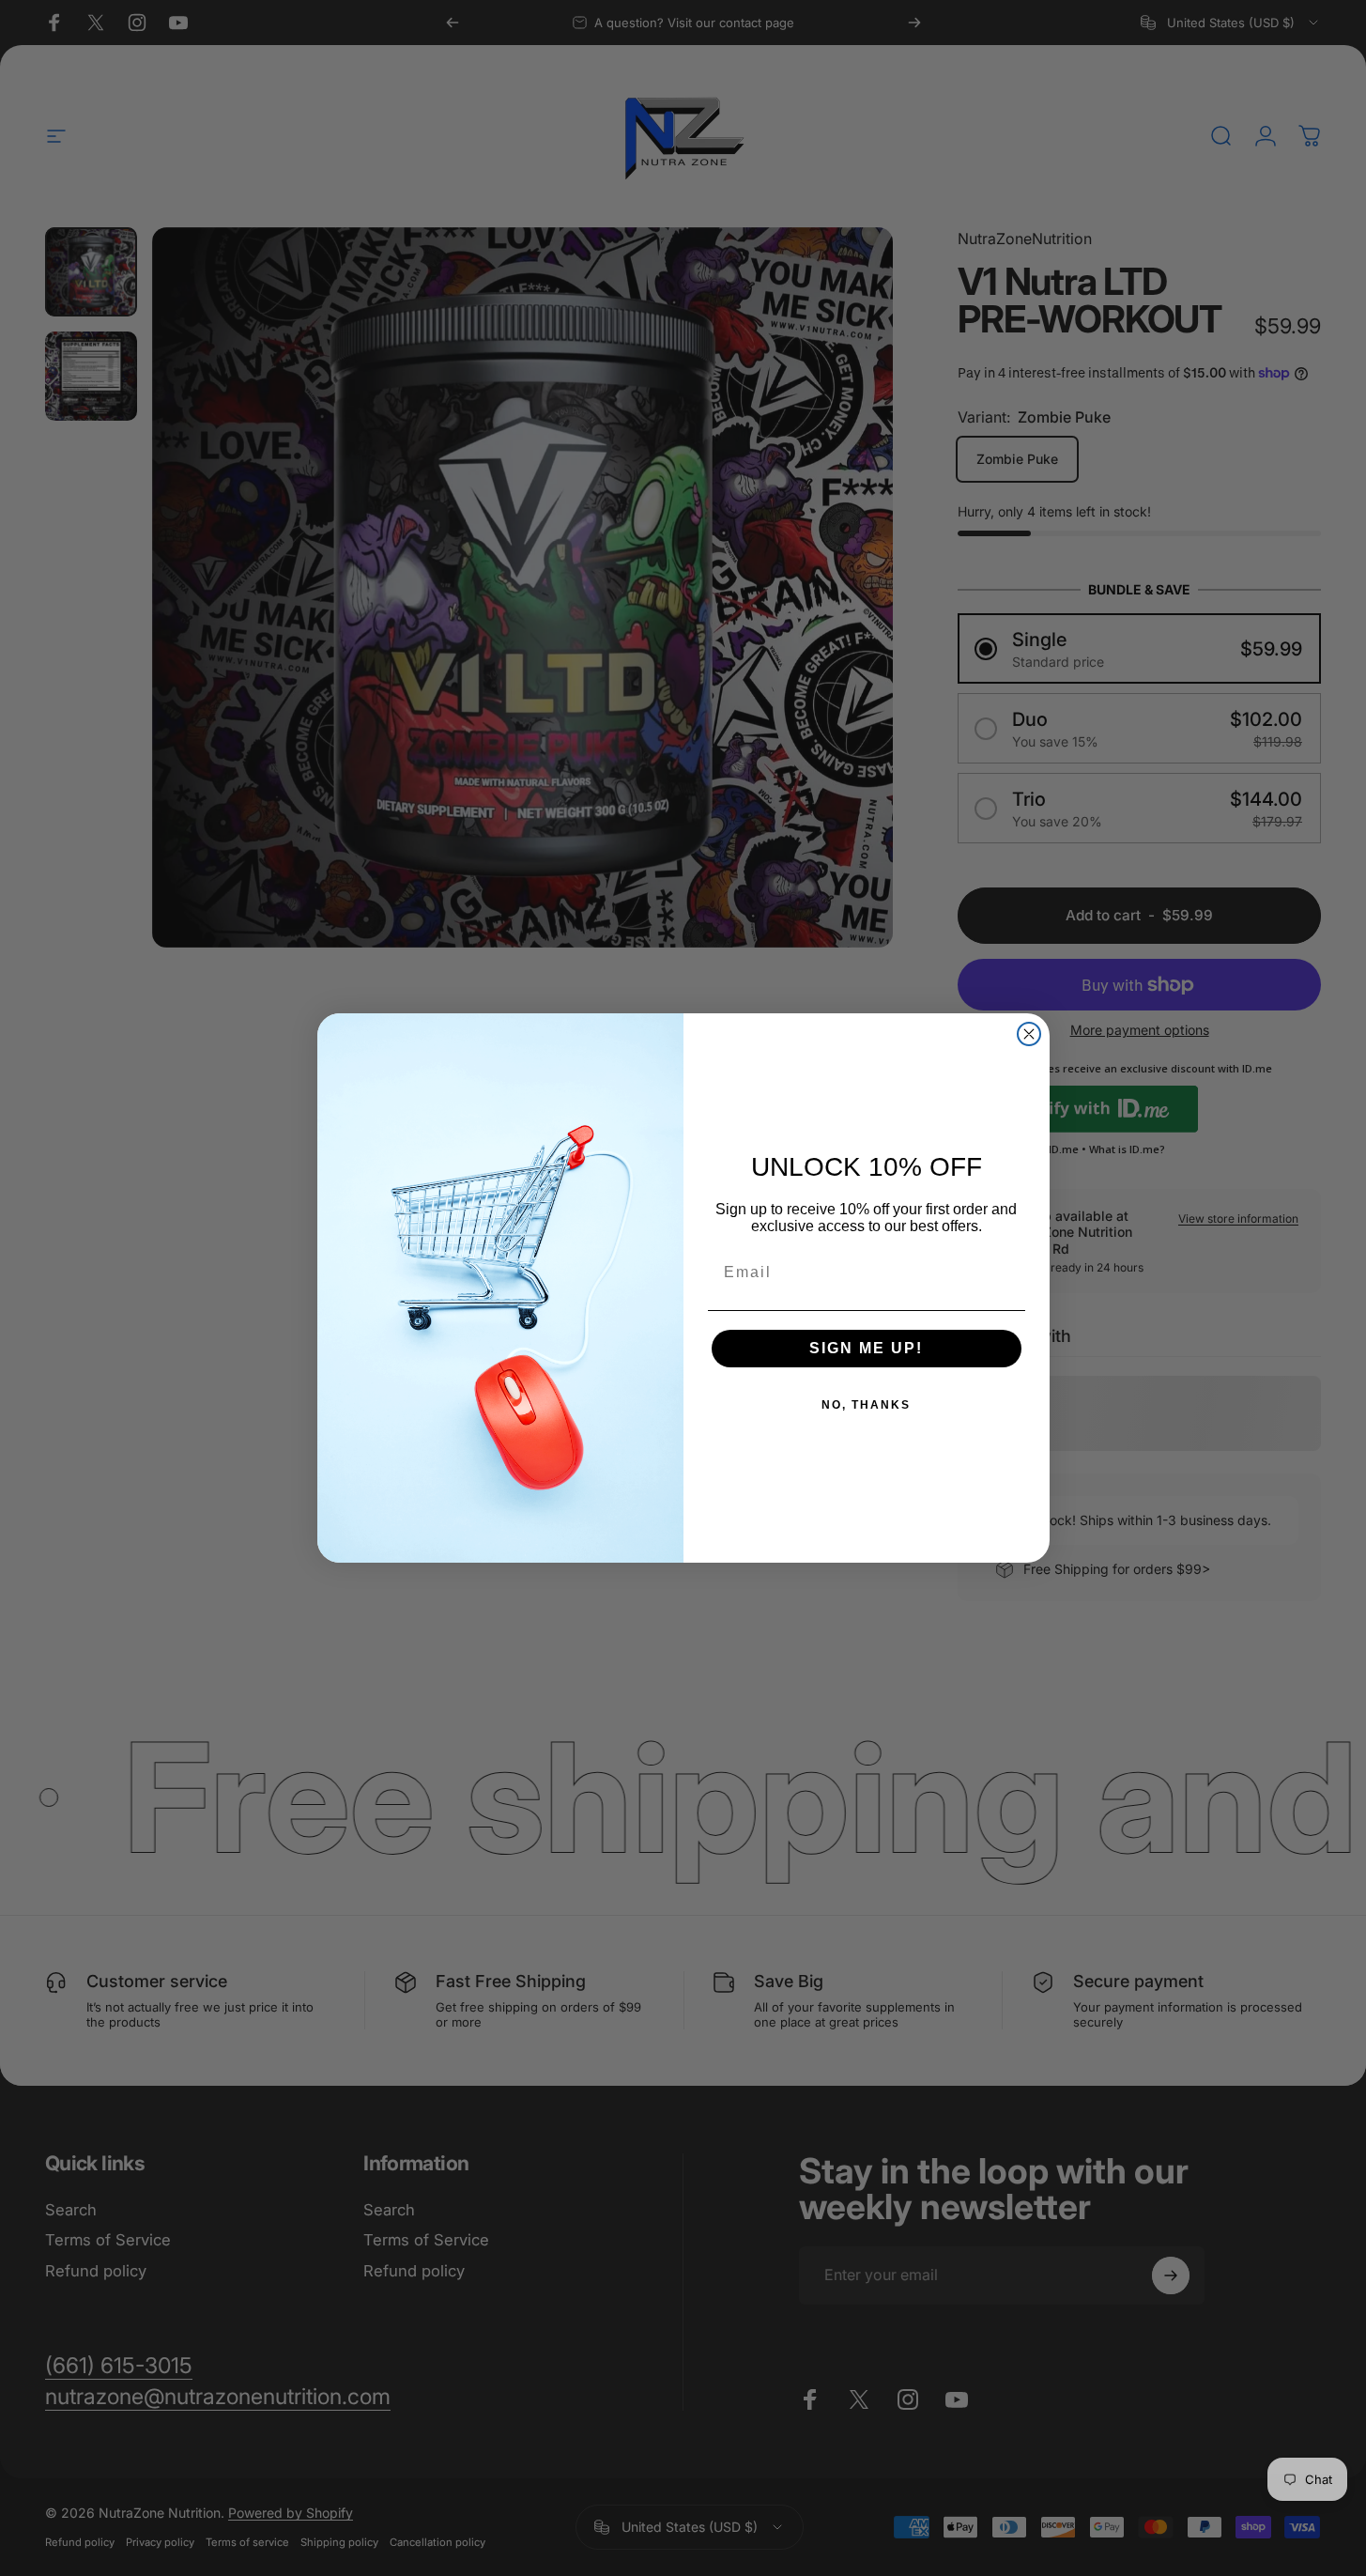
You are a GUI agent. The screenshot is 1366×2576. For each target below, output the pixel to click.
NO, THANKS (866, 1405)
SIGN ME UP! (866, 1348)
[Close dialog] (1029, 1034)
